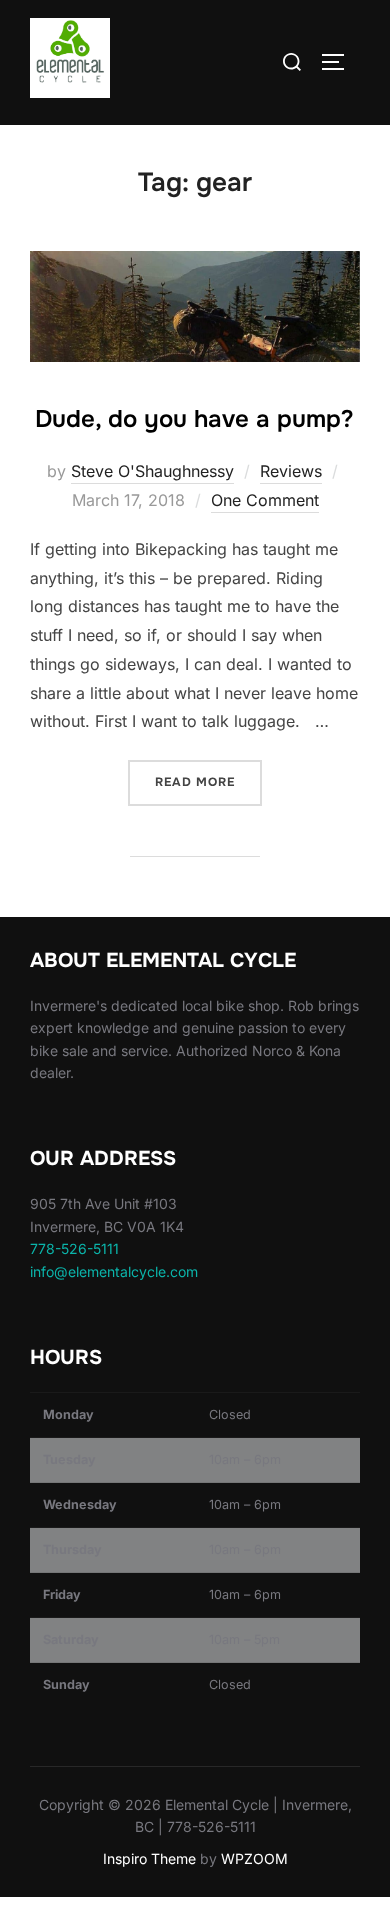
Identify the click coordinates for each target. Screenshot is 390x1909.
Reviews (291, 471)
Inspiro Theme (149, 1858)
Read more (208, 781)
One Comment (265, 500)
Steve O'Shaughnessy (152, 471)
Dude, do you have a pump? (194, 419)
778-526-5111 (74, 1248)
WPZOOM (254, 1858)
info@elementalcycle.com (114, 1271)
